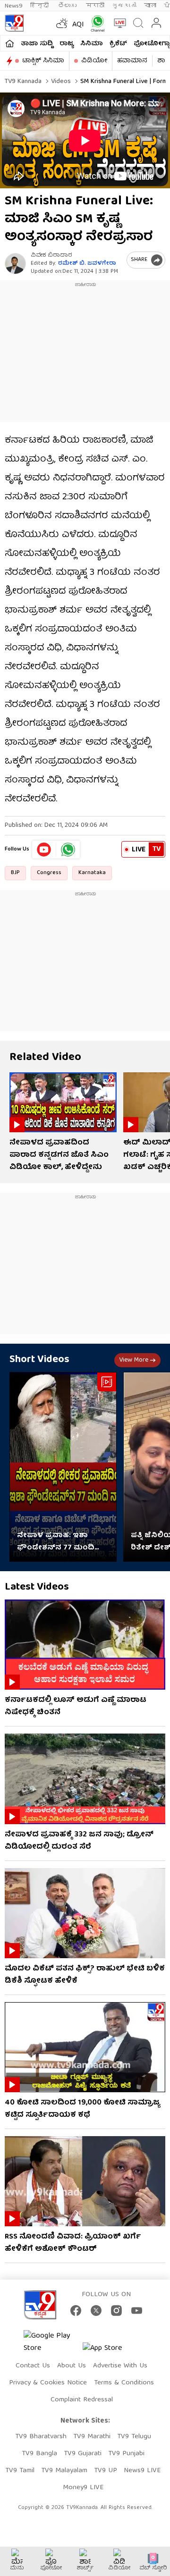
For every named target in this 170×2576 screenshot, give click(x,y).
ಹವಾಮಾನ (132, 61)
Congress (49, 873)
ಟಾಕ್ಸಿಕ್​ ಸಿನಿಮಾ (43, 61)
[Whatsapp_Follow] (68, 850)
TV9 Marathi (92, 2437)
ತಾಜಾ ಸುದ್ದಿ (37, 44)
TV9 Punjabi (126, 2454)
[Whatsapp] (96, 23)
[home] (10, 43)
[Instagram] (116, 2311)
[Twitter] (96, 2311)
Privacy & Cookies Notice (48, 2383)
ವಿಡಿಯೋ (94, 61)
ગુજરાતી (124, 6)
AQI (78, 25)
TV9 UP (106, 2471)
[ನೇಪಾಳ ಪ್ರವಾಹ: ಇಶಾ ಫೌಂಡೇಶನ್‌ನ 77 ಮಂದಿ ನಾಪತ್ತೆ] (63, 1467)
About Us (72, 2366)
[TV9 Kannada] (14, 23)
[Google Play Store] (52, 2342)
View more (134, 1360)
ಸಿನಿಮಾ (92, 44)
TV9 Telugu (134, 2437)
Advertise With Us (120, 2366)
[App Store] (111, 2351)
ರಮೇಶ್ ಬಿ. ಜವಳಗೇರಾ (87, 264)
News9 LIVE (142, 2471)
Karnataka (92, 873)
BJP (15, 873)
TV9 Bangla (39, 2454)
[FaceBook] (76, 2311)
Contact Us (33, 2366)
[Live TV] (118, 23)
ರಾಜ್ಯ (67, 44)
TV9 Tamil (20, 2471)
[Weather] (61, 23)
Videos (60, 82)
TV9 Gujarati (83, 2454)
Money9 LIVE (83, 2488)
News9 (14, 6)
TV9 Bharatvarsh (41, 2437)
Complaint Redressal (82, 2400)
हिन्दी (40, 6)
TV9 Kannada (23, 82)
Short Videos (39, 1360)
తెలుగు (68, 6)
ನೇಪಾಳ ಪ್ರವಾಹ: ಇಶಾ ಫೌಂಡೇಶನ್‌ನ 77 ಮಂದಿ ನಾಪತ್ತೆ (56, 1542)
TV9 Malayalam (64, 2471)
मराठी (95, 6)
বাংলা (150, 6)
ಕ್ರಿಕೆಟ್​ (118, 44)
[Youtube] (44, 850)
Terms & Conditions (124, 2383)
